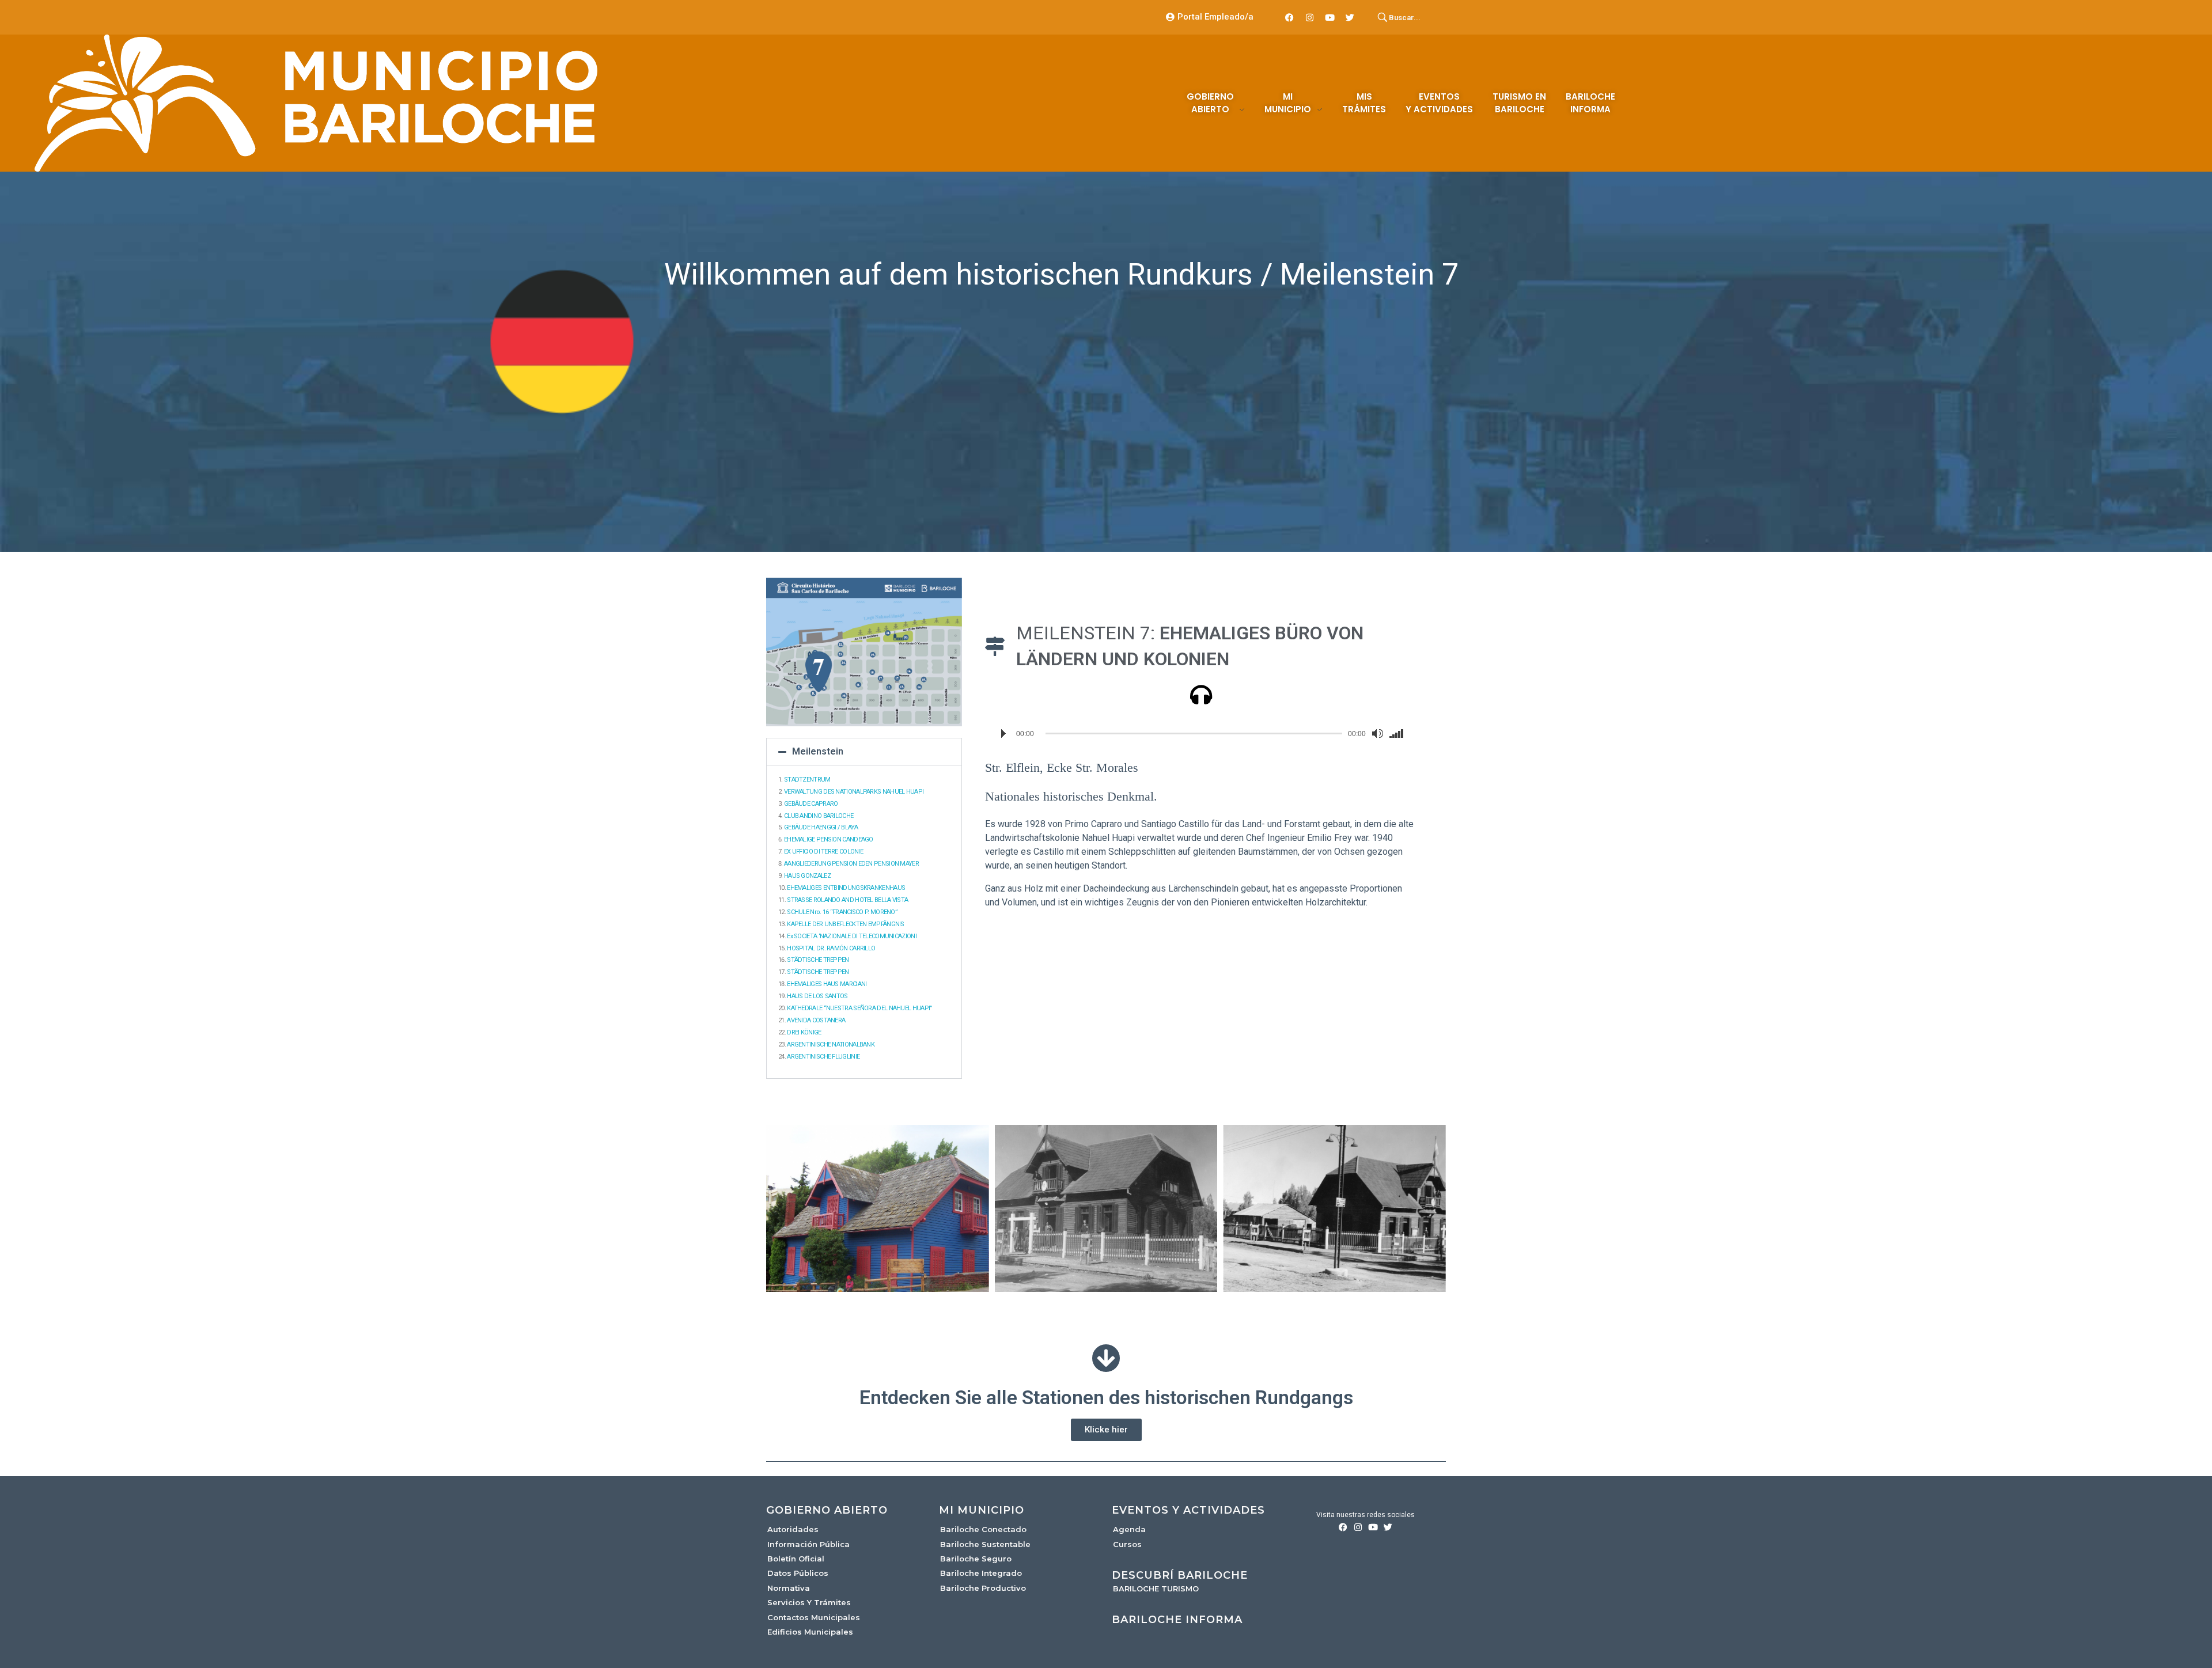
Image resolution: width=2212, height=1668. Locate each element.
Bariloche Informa (1177, 1620)
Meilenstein (818, 751)
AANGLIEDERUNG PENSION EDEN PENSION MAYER (851, 864)
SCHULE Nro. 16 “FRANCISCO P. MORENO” (842, 912)
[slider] (1399, 734)
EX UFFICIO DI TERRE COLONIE (823, 852)
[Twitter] (1350, 17)
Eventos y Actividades (1188, 1510)
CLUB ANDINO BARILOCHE (819, 816)
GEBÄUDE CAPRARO (811, 804)
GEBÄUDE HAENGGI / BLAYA (821, 827)
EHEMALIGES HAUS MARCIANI (827, 984)
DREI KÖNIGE (804, 1032)
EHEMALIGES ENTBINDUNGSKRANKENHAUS (846, 888)
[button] (864, 752)
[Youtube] (1330, 17)
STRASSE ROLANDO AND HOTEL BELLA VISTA (847, 900)
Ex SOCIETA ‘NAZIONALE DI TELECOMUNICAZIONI (852, 936)
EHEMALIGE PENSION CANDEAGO (829, 839)
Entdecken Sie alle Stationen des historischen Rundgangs (1106, 1398)
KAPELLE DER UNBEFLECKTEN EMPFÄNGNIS (846, 924)
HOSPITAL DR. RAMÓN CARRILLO (831, 948)
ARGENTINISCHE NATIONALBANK (831, 1045)
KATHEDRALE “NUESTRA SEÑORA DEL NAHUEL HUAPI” (859, 1008)
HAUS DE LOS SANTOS (817, 996)
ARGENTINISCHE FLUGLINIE (823, 1057)
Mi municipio (982, 1510)
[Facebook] (1290, 17)
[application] (1201, 734)
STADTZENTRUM (807, 780)
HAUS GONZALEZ (807, 876)
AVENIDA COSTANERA (816, 1020)
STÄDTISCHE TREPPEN (818, 960)
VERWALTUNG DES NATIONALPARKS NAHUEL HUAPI (854, 792)
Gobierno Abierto (827, 1510)
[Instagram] (1310, 17)
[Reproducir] (1003, 734)
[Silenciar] (1377, 734)
